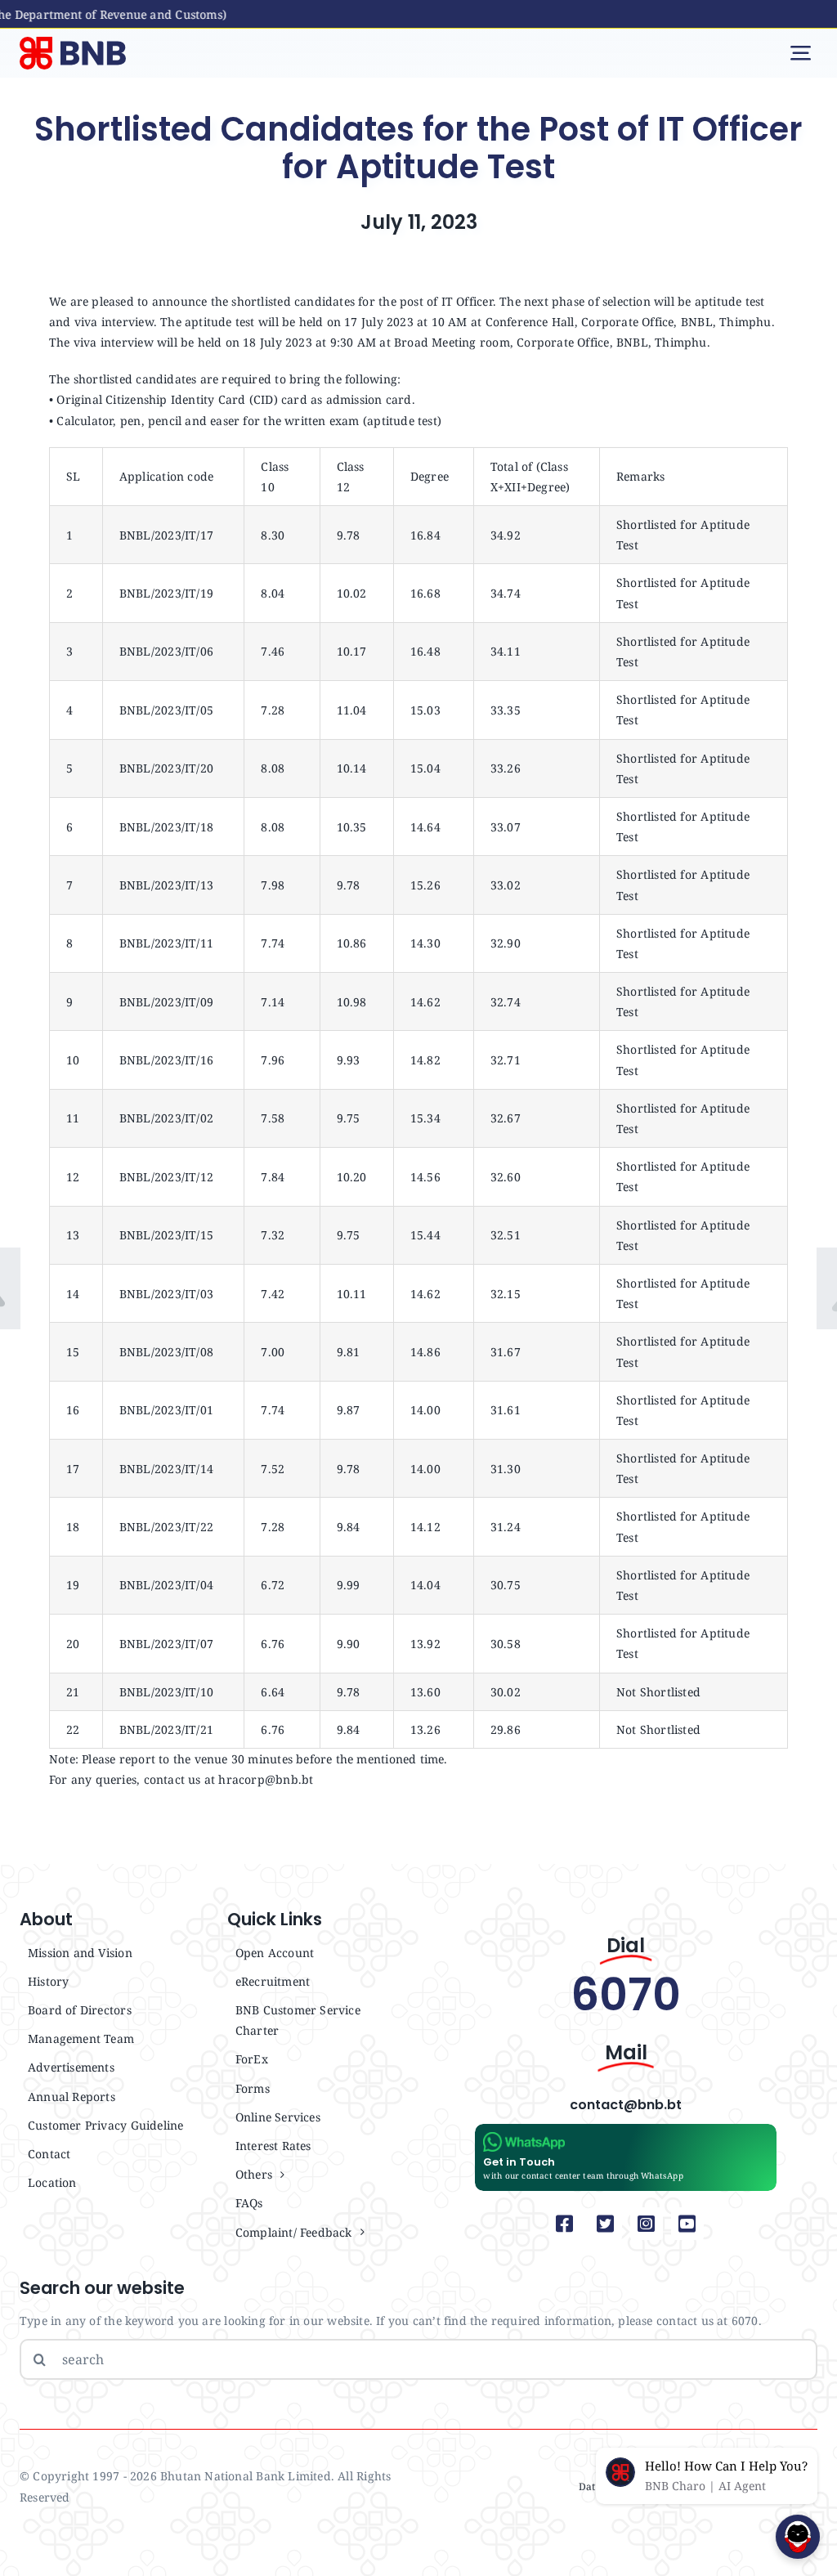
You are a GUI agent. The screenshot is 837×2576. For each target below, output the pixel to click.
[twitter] (606, 2224)
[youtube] (687, 2224)
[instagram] (647, 2224)
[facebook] (565, 2224)
